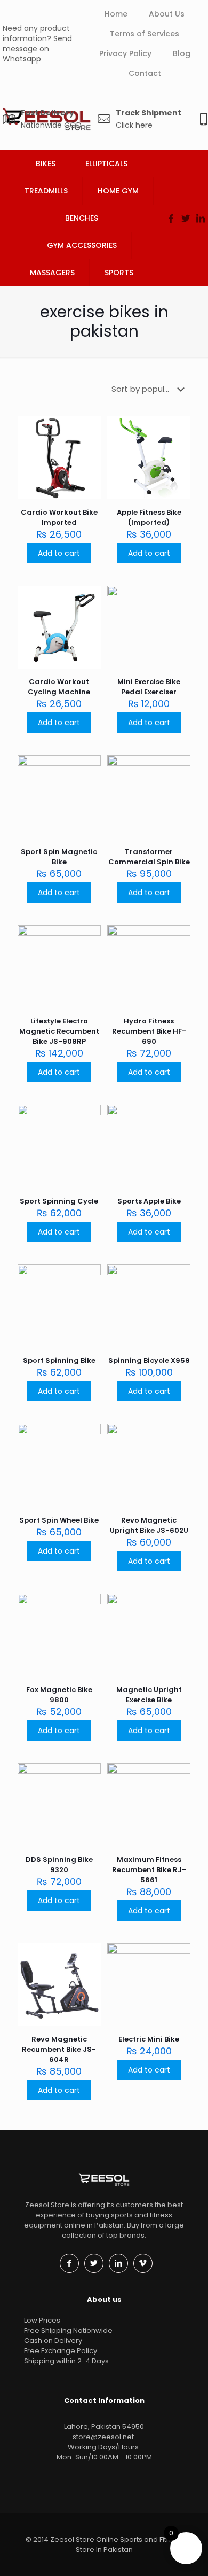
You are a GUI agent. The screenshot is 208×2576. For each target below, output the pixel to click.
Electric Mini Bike (149, 2039)
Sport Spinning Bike (59, 1360)
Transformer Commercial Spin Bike (149, 857)
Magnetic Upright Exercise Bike (149, 1695)
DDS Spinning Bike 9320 (59, 1865)
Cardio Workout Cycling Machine (59, 687)
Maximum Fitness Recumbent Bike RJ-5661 (149, 1870)
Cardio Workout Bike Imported (59, 517)
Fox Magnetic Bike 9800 (59, 1695)
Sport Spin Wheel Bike (59, 1520)
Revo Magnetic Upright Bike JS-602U (149, 1525)
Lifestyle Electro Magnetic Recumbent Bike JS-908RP (59, 1031)
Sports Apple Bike (149, 1201)
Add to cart (59, 553)
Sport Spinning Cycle (59, 1201)
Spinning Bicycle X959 (149, 1360)
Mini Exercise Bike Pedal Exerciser (149, 687)
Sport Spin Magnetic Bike (59, 857)
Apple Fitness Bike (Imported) (149, 517)
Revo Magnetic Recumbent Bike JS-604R (59, 2049)
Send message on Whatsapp (37, 49)
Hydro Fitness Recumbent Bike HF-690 (149, 1031)
